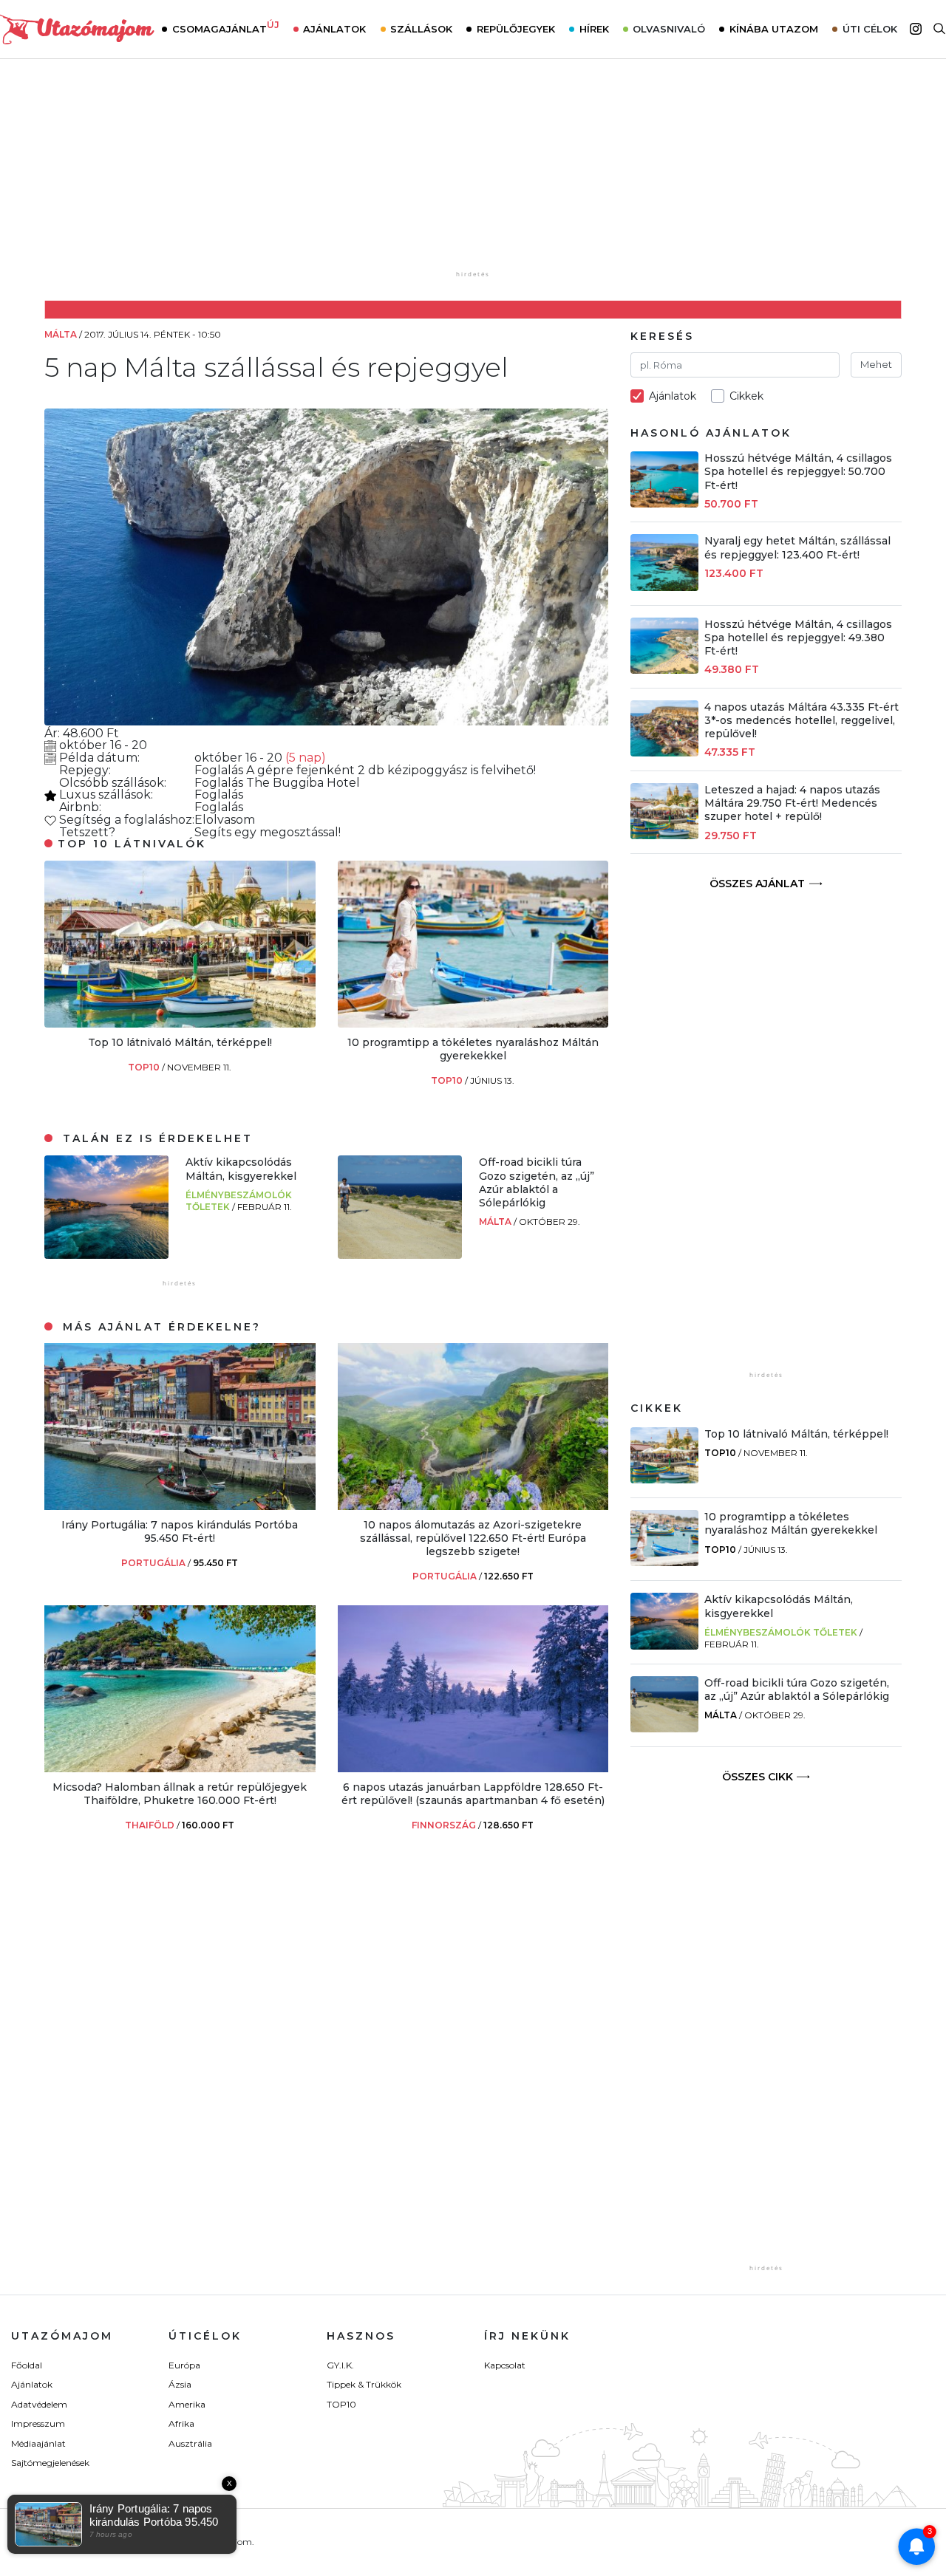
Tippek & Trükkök (364, 2384)
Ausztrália (190, 2443)
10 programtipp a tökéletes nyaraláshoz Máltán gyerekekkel (473, 1049)
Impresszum (38, 2423)
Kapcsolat (505, 2365)
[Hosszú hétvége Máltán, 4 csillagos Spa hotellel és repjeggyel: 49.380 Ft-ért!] (664, 670)
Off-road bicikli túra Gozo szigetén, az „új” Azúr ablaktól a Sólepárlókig (537, 1182)
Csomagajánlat (226, 27)
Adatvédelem (39, 2404)
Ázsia (180, 2384)
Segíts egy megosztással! (268, 832)
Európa (184, 2365)
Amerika (187, 2404)
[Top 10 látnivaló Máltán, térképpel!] (180, 1024)
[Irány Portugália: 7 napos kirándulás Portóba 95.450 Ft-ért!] (180, 1506)
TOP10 (145, 1067)
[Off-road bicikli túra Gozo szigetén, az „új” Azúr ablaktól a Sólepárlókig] (400, 1255)
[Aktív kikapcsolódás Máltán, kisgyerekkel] (106, 1255)
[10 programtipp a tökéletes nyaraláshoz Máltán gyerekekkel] (473, 1024)
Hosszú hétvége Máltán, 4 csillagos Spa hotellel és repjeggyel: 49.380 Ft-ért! (798, 638)
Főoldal (27, 2365)
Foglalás (220, 770)
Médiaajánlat (38, 2443)
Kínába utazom (774, 29)
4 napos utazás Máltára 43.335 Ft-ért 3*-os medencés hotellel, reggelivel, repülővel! (802, 720)
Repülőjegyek (516, 29)
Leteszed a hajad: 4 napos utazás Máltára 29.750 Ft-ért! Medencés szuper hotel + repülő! (792, 803)
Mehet (876, 364)
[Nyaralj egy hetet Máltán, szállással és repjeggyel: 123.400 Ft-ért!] (664, 587)
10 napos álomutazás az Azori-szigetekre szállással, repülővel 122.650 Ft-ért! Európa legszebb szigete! (473, 1538)
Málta (496, 1222)
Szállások (421, 29)
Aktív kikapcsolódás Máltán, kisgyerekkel (241, 1169)
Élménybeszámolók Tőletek (781, 1632)
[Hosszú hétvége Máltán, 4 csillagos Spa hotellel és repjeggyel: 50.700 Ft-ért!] (664, 503)
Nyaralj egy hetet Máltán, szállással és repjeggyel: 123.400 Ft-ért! (797, 547)
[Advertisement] (473, 175)
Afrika (181, 2423)
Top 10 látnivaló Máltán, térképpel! (180, 1042)
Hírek (594, 29)
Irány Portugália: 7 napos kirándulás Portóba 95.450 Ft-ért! (180, 1531)
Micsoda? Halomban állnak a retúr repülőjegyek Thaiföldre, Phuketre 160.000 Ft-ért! (180, 1794)
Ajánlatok (334, 29)
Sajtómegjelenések (50, 2463)
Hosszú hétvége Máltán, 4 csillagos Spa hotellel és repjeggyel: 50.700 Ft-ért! (798, 471)
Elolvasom (225, 820)
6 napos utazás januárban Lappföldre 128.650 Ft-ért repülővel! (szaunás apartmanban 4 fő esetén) (473, 1794)
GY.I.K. (340, 2365)
